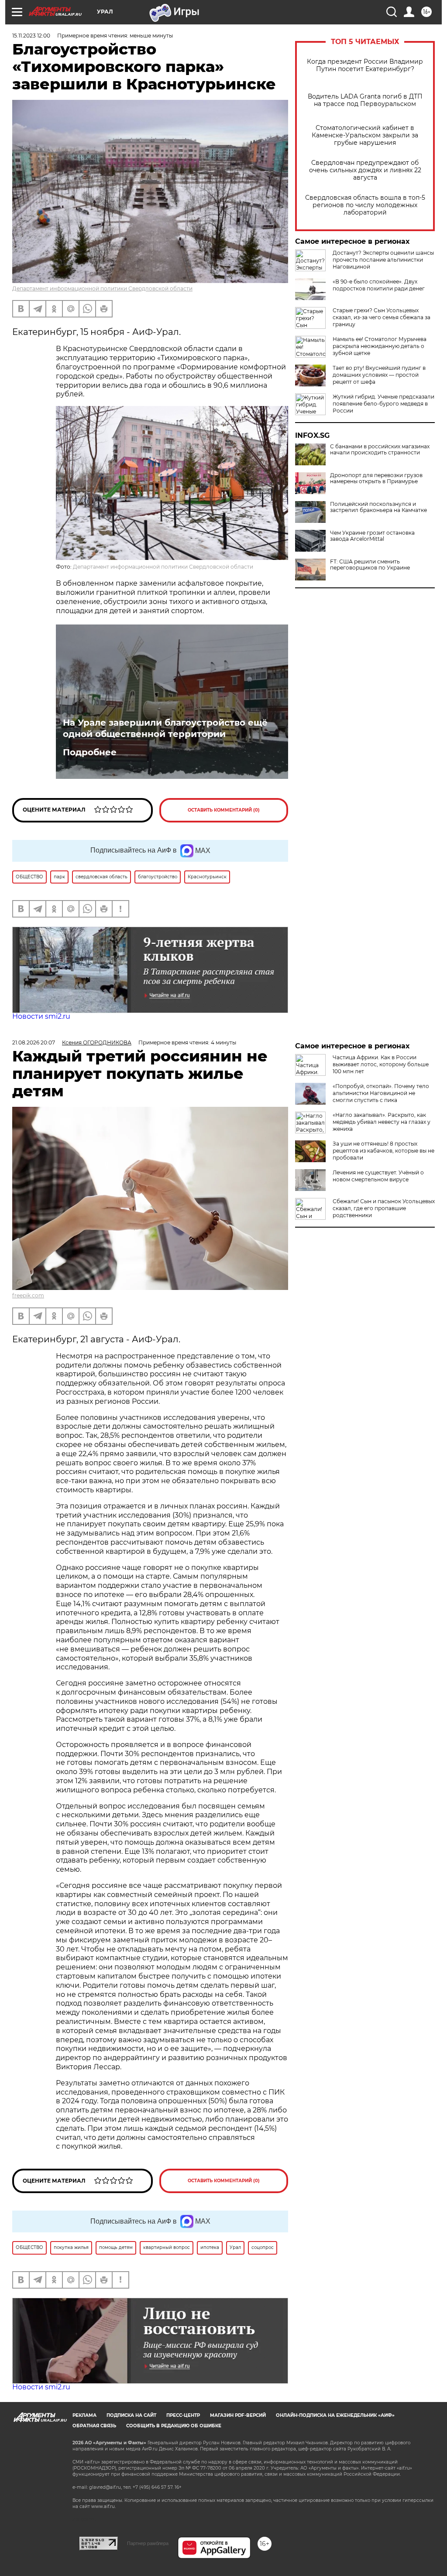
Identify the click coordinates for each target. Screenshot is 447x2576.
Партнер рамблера (148, 2543)
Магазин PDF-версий (238, 2415)
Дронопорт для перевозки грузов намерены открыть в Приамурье (376, 478)
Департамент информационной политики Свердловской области (102, 288)
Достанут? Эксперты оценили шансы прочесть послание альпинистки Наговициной (383, 260)
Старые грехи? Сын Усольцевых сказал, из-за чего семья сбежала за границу (382, 317)
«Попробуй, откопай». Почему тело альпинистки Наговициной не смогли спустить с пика (381, 1093)
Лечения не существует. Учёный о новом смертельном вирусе (378, 1176)
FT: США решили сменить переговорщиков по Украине (370, 565)
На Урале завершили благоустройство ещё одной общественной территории (165, 728)
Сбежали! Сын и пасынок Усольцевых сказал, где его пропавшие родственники (384, 1208)
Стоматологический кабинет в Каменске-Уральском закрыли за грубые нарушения (365, 135)
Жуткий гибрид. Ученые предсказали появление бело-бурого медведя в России (383, 404)
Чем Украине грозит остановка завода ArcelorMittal (372, 536)
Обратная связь (94, 2426)
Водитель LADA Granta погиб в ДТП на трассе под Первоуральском (365, 100)
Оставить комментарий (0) (224, 810)
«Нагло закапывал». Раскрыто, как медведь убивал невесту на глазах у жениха (382, 1122)
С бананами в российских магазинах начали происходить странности (380, 450)
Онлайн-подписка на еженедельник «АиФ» (335, 2415)
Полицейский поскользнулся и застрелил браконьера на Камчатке (378, 507)
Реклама (84, 2415)
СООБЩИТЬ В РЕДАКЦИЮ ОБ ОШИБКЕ (174, 2426)
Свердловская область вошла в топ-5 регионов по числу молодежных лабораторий (365, 205)
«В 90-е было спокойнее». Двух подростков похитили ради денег (379, 285)
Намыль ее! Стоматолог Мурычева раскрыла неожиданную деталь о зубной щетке (380, 346)
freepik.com (28, 1295)
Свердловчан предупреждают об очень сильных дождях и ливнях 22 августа (365, 170)
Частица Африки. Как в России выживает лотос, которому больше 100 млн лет (381, 1064)
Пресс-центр (183, 2415)
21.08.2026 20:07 (34, 1042)
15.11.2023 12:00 (31, 36)
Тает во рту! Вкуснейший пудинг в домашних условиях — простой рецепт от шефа (379, 375)
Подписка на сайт (131, 2415)
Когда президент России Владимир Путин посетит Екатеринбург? (365, 65)
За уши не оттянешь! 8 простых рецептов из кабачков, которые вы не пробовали (383, 1151)
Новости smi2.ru (41, 1016)
